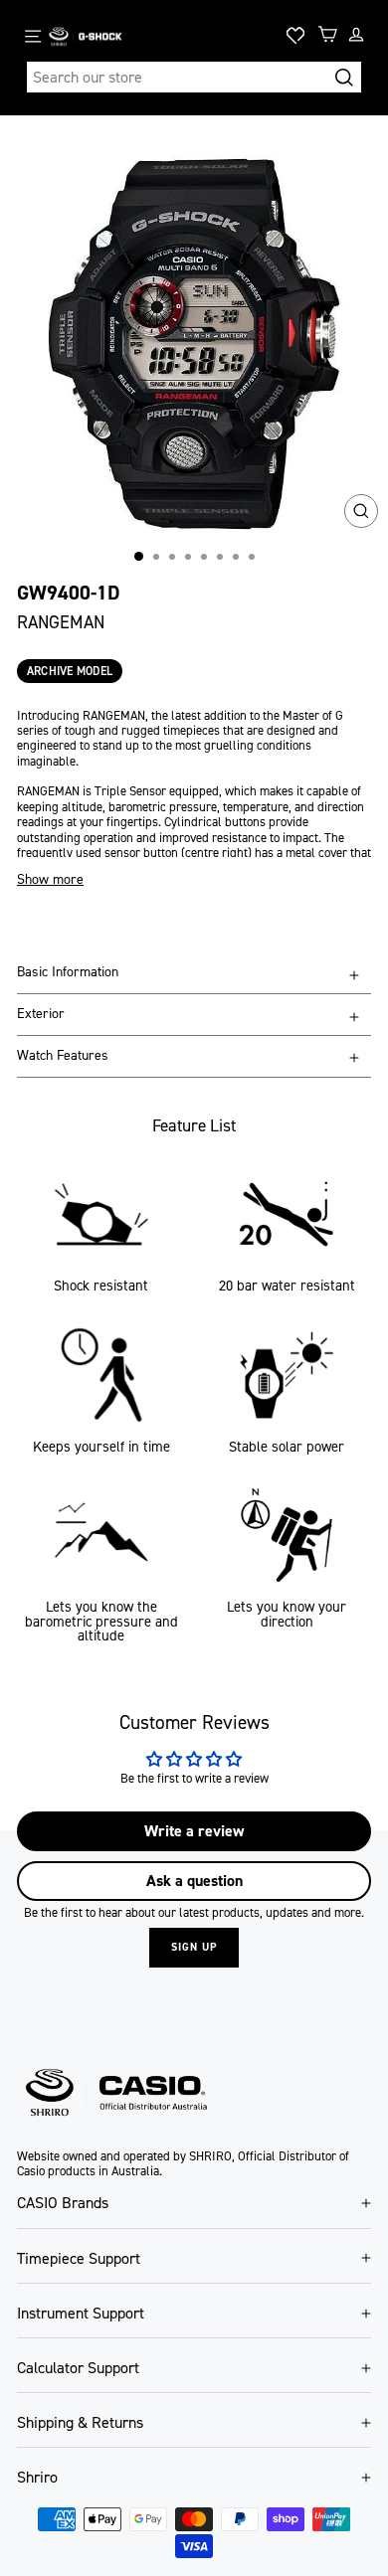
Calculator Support (78, 2368)
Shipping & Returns (80, 2422)
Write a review (194, 1831)
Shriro (37, 2477)
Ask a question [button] (194, 1881)
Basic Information (68, 972)
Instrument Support (81, 2313)
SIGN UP (194, 1947)
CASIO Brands (63, 2203)
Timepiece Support (79, 2258)
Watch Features (63, 1055)
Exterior (41, 1014)
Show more (50, 880)
